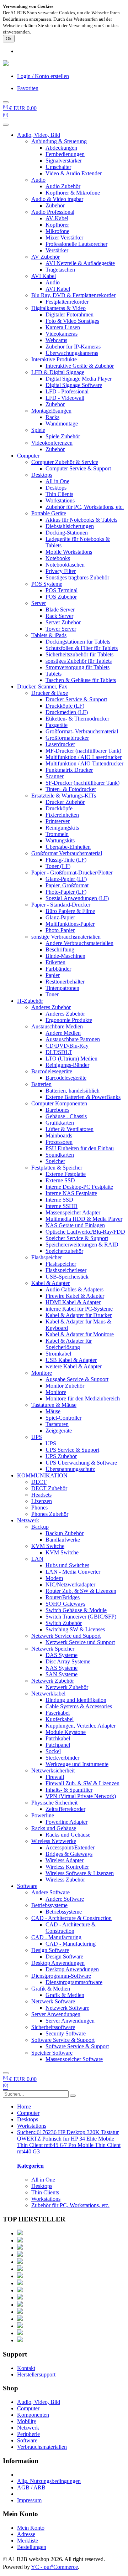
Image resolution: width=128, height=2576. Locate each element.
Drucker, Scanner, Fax (42, 686)
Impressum (29, 2500)
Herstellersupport (36, 2374)
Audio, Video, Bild (39, 135)
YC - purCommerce (54, 2567)
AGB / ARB (31, 2487)
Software (27, 1886)
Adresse (26, 2534)
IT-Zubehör (30, 1001)
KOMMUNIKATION (42, 1475)
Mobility (27, 2421)
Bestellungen (32, 2547)
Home (24, 2107)
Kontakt (26, 2368)
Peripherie (28, 2434)
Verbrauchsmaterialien (42, 2447)
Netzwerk (28, 1520)
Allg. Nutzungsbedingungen (49, 2481)
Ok (9, 39)
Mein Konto (31, 2528)
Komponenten (33, 2415)
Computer (28, 456)
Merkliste (28, 2541)
